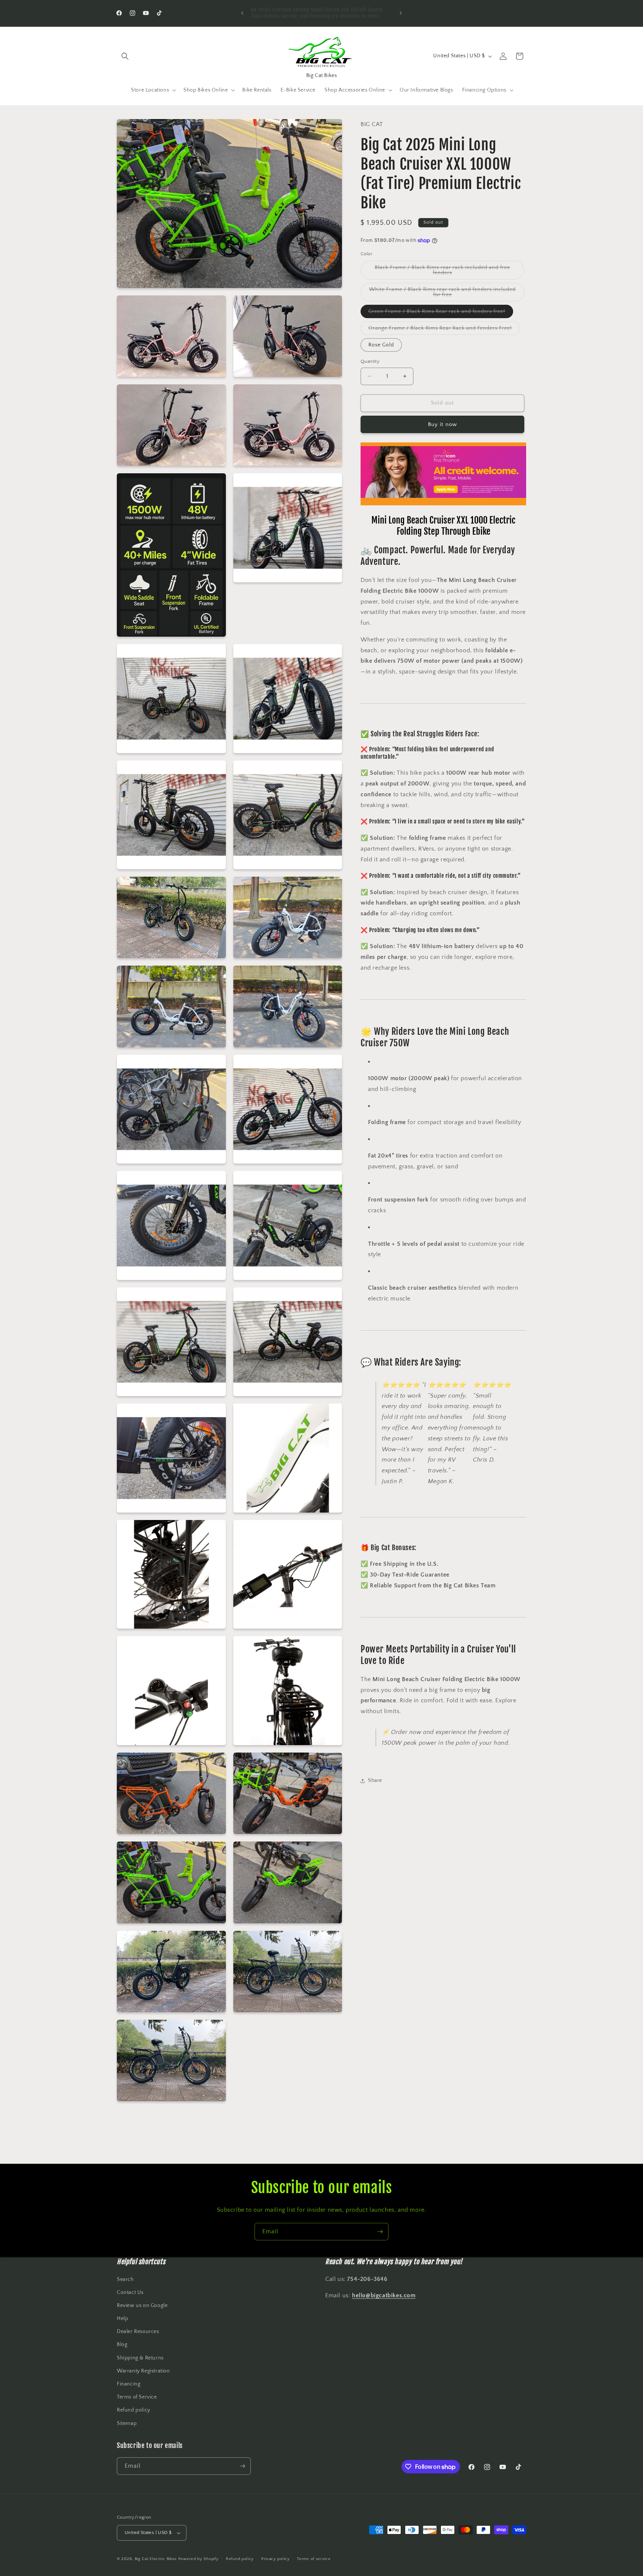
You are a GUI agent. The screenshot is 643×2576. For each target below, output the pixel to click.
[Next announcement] (401, 13)
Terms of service (314, 2559)
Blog (122, 2345)
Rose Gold (381, 345)
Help (122, 2319)
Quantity (370, 361)
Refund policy (134, 2410)
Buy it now (442, 424)
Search (125, 2279)
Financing (129, 2384)
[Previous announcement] (242, 13)
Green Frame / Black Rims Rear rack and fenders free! (441, 313)
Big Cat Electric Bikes (156, 2559)
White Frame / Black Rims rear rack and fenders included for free (442, 294)
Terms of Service (137, 2397)
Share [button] (375, 1780)
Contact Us (130, 2292)
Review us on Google (142, 2305)
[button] (125, 56)
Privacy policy (276, 2559)
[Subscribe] (380, 2232)
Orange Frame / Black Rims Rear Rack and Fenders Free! (444, 330)
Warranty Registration (143, 2371)
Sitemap (127, 2423)
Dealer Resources (138, 2332)
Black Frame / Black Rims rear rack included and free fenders (442, 272)
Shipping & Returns (140, 2358)
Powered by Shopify (199, 2559)
